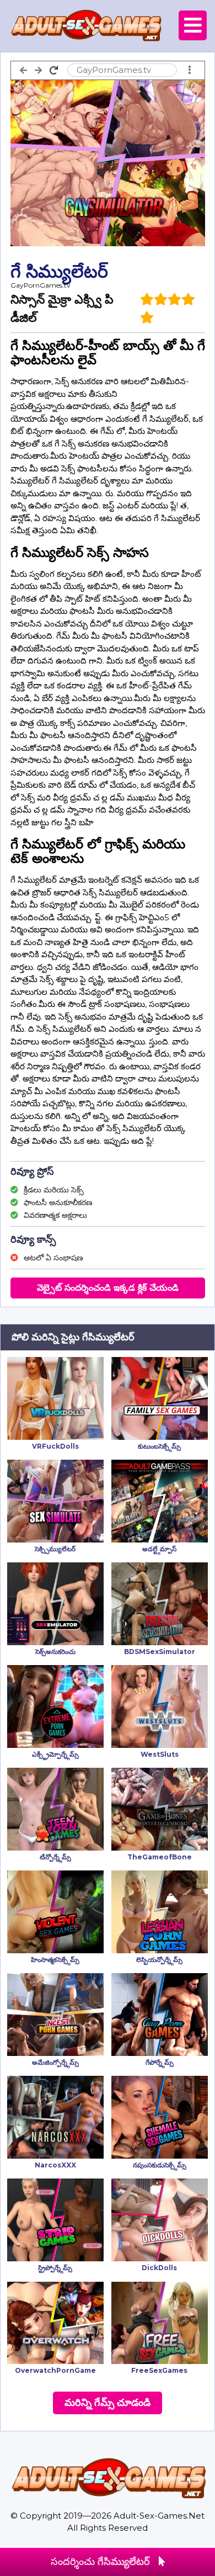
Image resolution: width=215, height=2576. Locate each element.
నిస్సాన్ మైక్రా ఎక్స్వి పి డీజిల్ (62, 309)
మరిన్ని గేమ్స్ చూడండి (108, 2403)
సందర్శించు (100, 2562)
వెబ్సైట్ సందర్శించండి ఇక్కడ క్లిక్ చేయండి (108, 1288)
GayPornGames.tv (41, 285)
